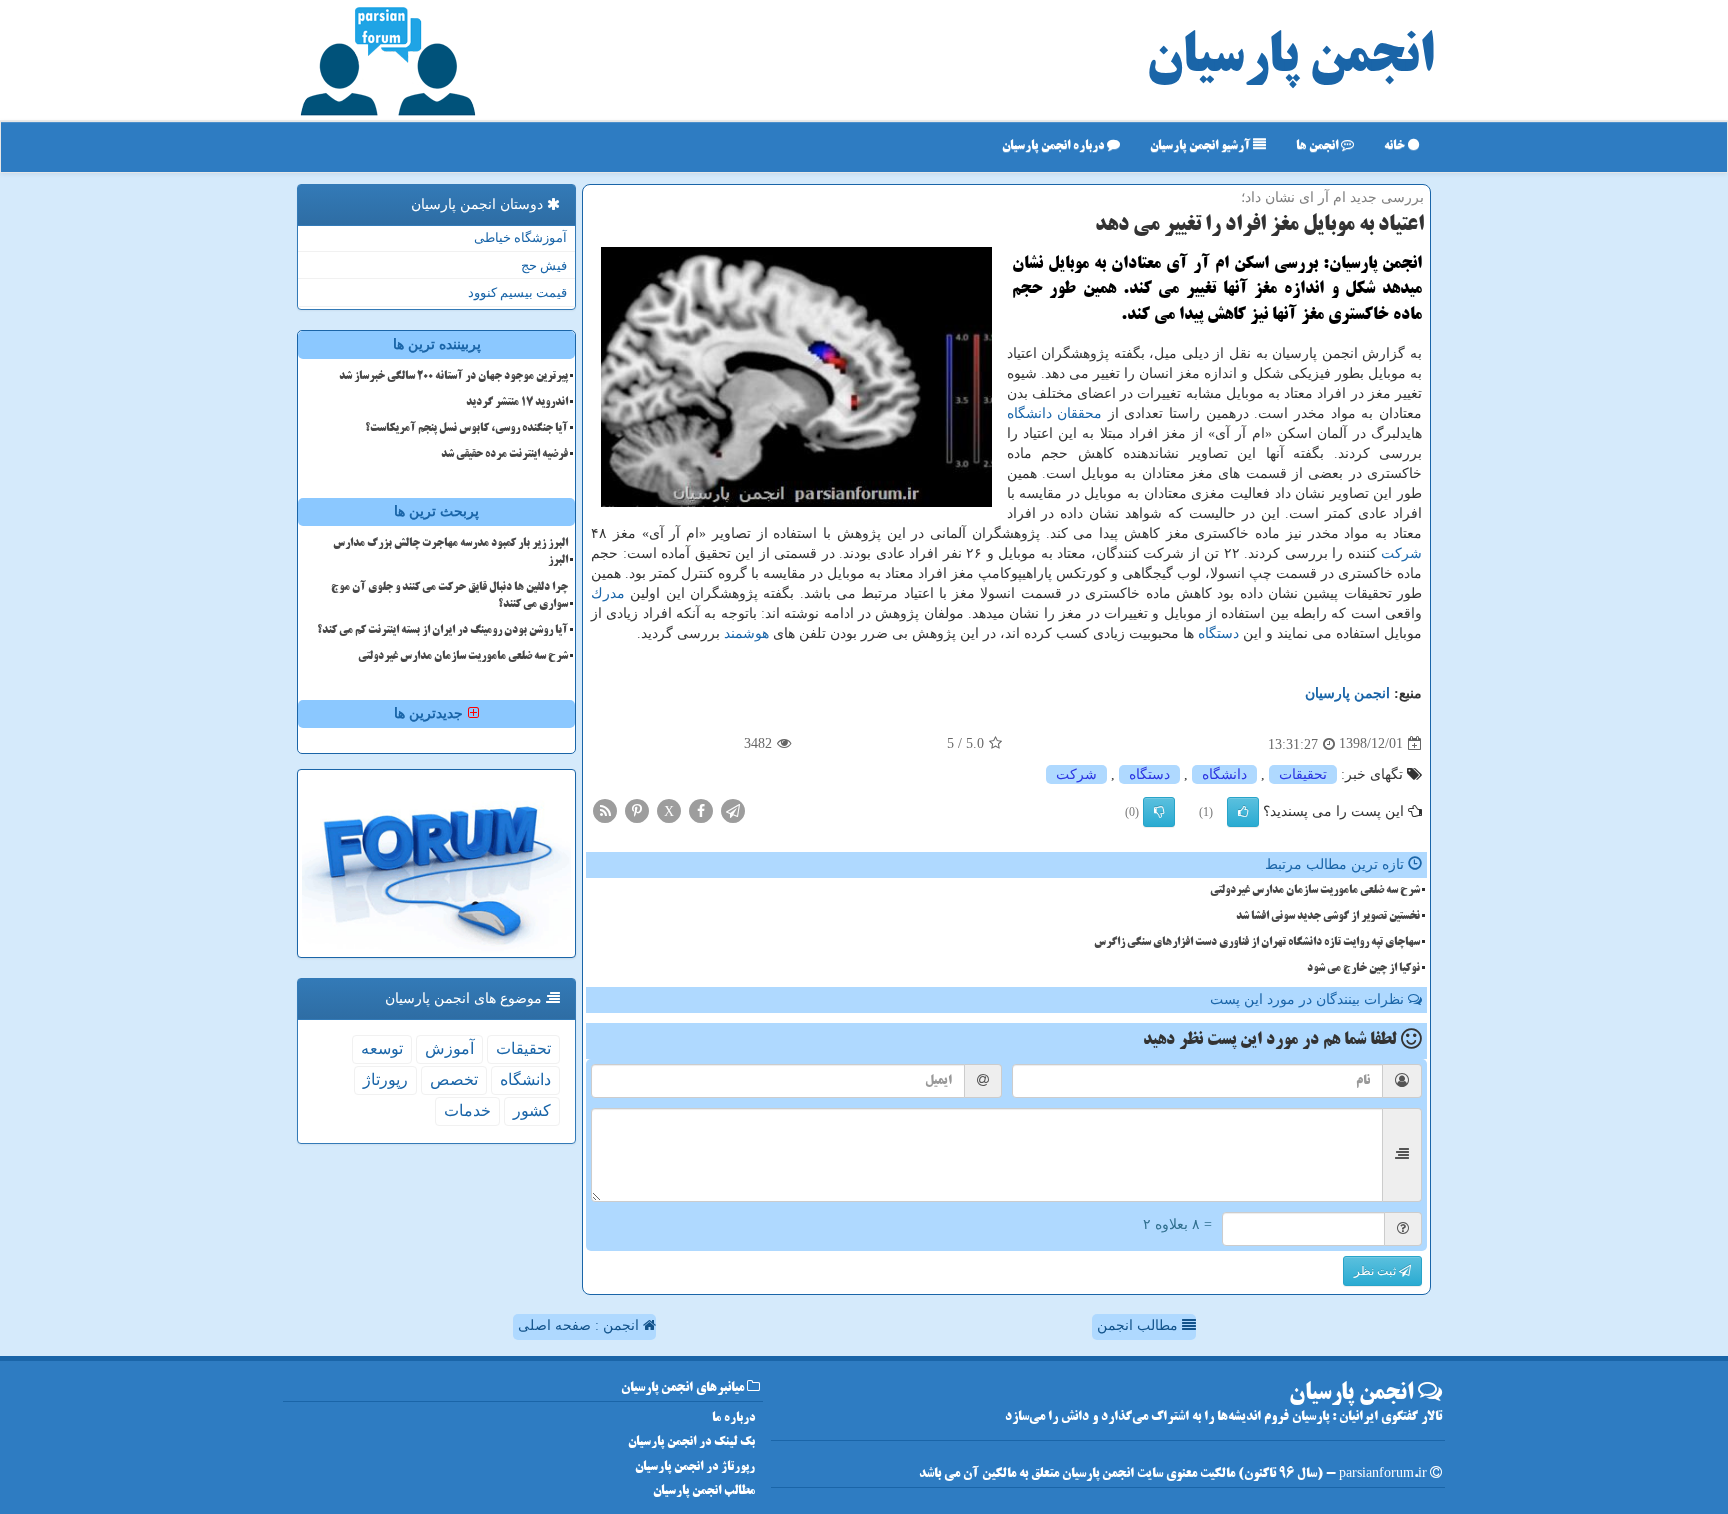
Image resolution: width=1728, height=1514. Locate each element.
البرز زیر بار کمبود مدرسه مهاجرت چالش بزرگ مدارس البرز (450, 552)
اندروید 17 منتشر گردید (517, 403)
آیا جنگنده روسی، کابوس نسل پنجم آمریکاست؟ (466, 429)
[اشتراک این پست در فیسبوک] (701, 809)
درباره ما (733, 1418)
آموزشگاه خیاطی (520, 237)
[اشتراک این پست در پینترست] (637, 809)
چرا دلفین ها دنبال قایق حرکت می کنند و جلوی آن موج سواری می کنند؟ (449, 596)
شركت (1401, 553)
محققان (1079, 413)
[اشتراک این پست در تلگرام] (733, 809)
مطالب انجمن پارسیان (704, 1491)
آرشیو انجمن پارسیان (1201, 146)
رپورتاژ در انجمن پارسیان (695, 1467)
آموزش (449, 1048)
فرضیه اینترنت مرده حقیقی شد (504, 455)
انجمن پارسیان (1290, 60)
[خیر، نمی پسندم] (1159, 812)
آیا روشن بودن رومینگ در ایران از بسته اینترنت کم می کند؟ (442, 631)
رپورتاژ (385, 1079)
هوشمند (746, 633)
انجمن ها (1318, 146)
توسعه (382, 1048)
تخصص (454, 1079)
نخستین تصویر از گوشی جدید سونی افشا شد (1328, 917)
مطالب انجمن (1139, 1325)
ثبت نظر (1376, 1271)
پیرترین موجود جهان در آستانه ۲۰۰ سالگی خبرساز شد (453, 377)
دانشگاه (1029, 413)
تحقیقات (1303, 774)
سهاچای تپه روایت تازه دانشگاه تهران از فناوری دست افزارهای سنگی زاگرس (1257, 943)
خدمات (467, 1110)
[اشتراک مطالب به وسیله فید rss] (605, 809)
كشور (532, 1110)
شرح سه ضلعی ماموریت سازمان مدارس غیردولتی (1315, 891)
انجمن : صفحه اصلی (580, 1325)
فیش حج (544, 265)
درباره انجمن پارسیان (1054, 146)
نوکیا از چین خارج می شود (1363, 969)
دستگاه (1218, 633)
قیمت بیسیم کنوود (517, 292)
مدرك (608, 593)
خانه (1396, 146)
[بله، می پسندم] (1243, 812)
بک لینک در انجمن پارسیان (691, 1442)
